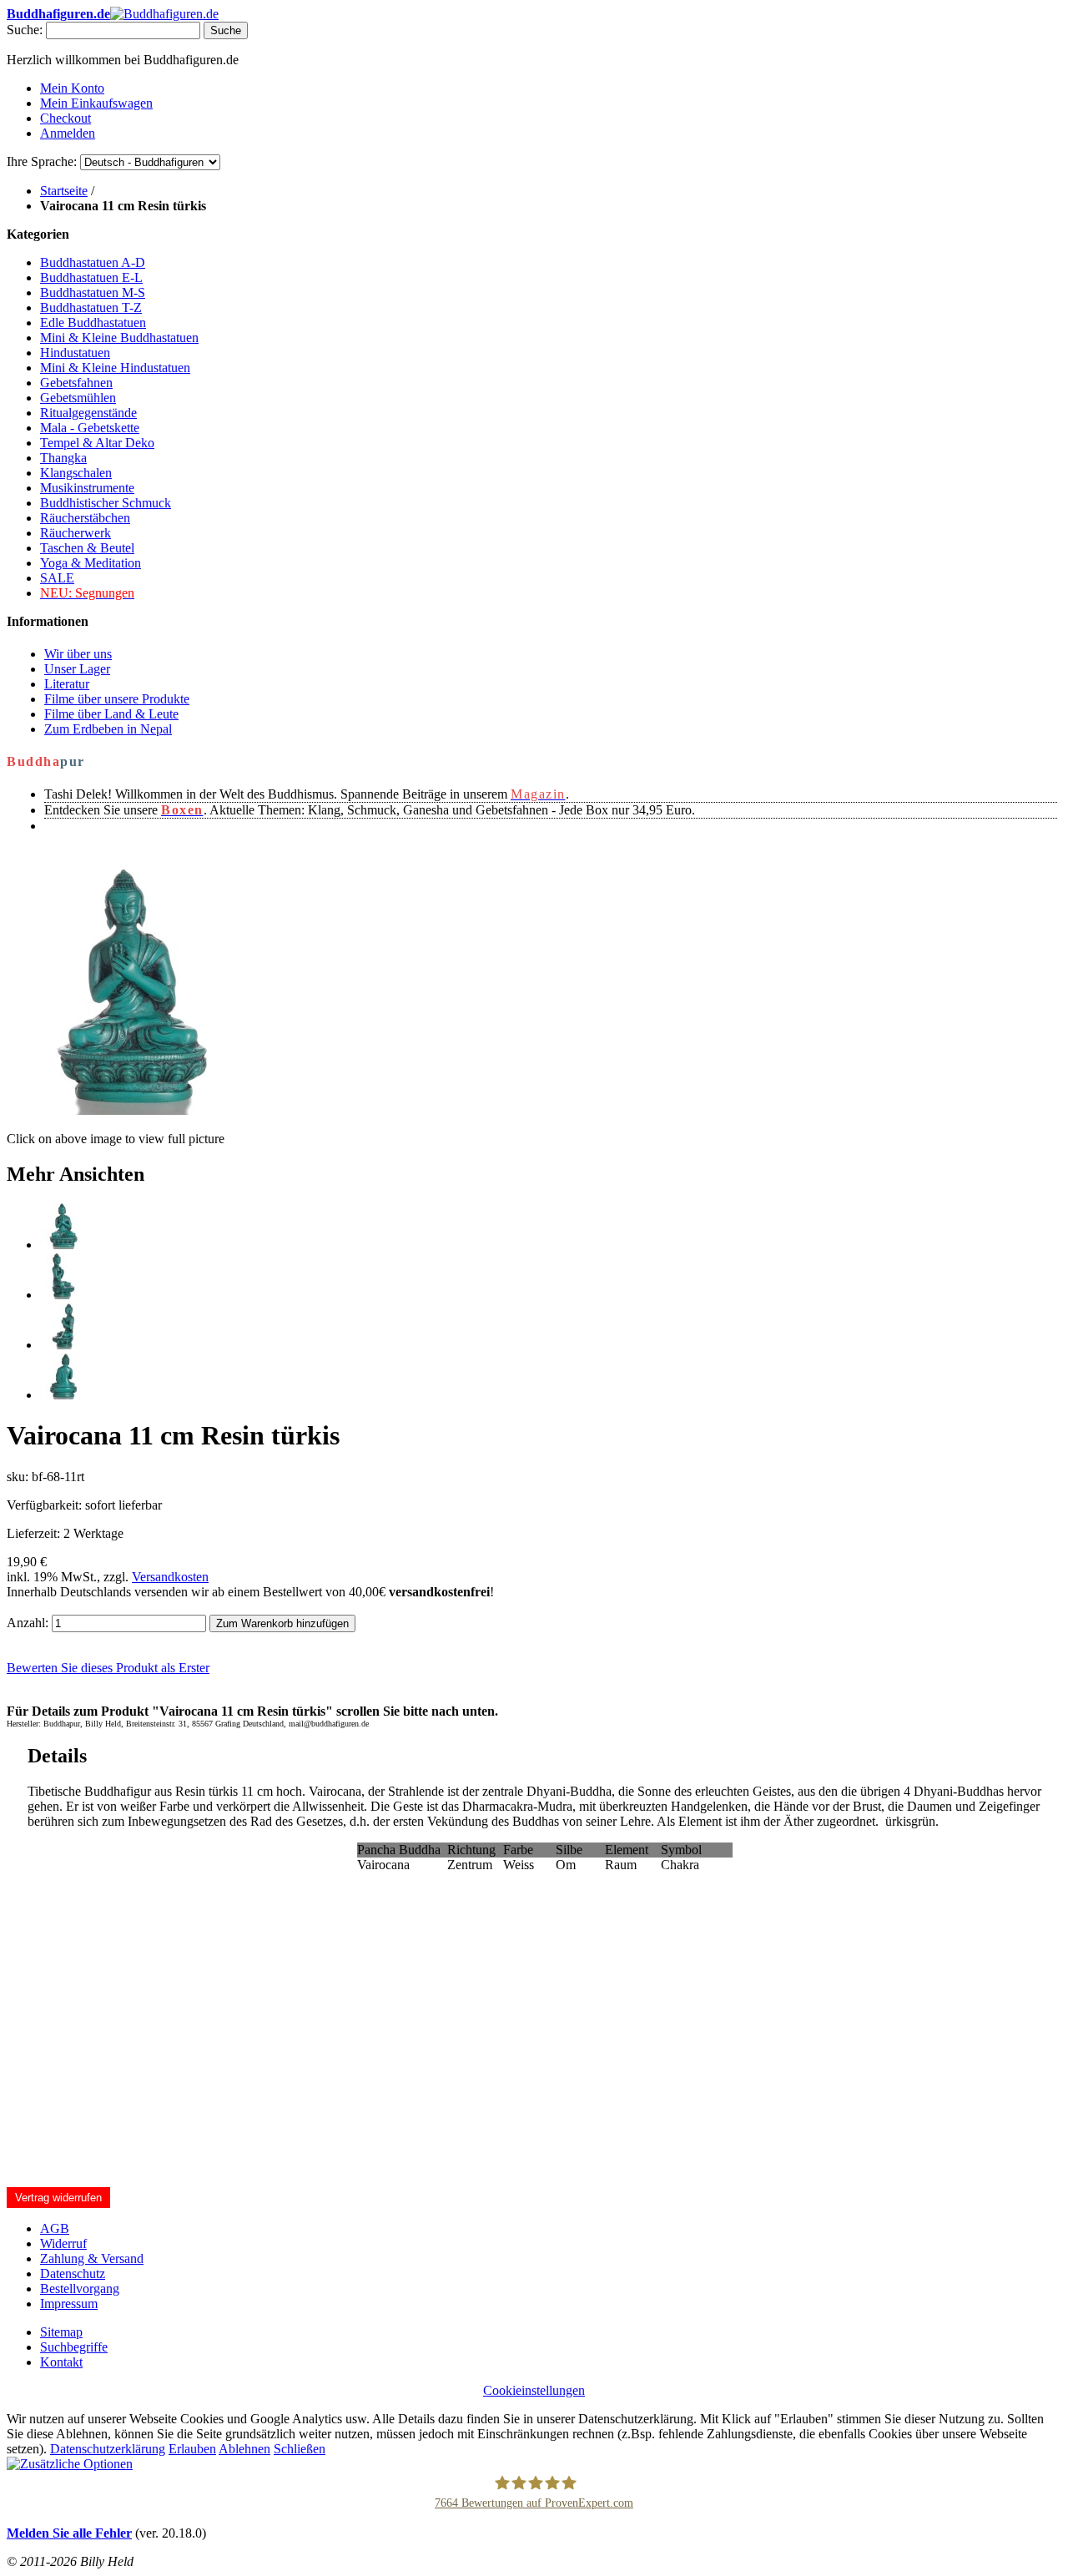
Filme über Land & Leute (111, 714)
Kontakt (61, 2362)
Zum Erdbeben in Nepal (108, 729)
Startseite (64, 191)
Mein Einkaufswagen (96, 103)
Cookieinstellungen (534, 2390)
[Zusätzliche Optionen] (70, 2464)
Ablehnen (244, 2449)
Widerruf (63, 2243)
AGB (55, 2228)
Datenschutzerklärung (108, 2449)
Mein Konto (72, 88)
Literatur (67, 684)
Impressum (69, 2304)
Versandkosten (170, 1577)
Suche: (25, 30)
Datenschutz (73, 2274)
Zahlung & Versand (92, 2258)
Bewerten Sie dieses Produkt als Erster (108, 1668)
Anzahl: (28, 1623)
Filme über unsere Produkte (117, 699)
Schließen (300, 2449)
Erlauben (192, 2449)
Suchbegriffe (74, 2347)
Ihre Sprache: (42, 161)
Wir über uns (78, 654)
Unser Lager (77, 669)
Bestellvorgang (80, 2289)
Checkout (65, 118)
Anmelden (68, 133)
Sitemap (61, 2332)
